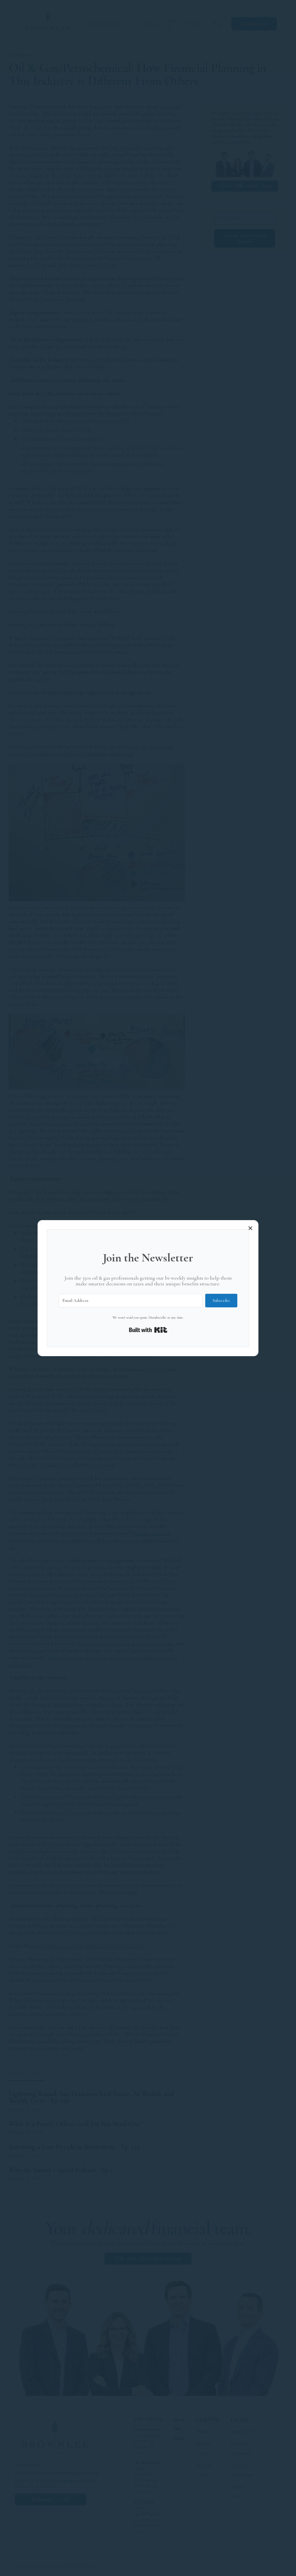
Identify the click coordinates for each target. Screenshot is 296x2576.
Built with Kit (148, 1330)
